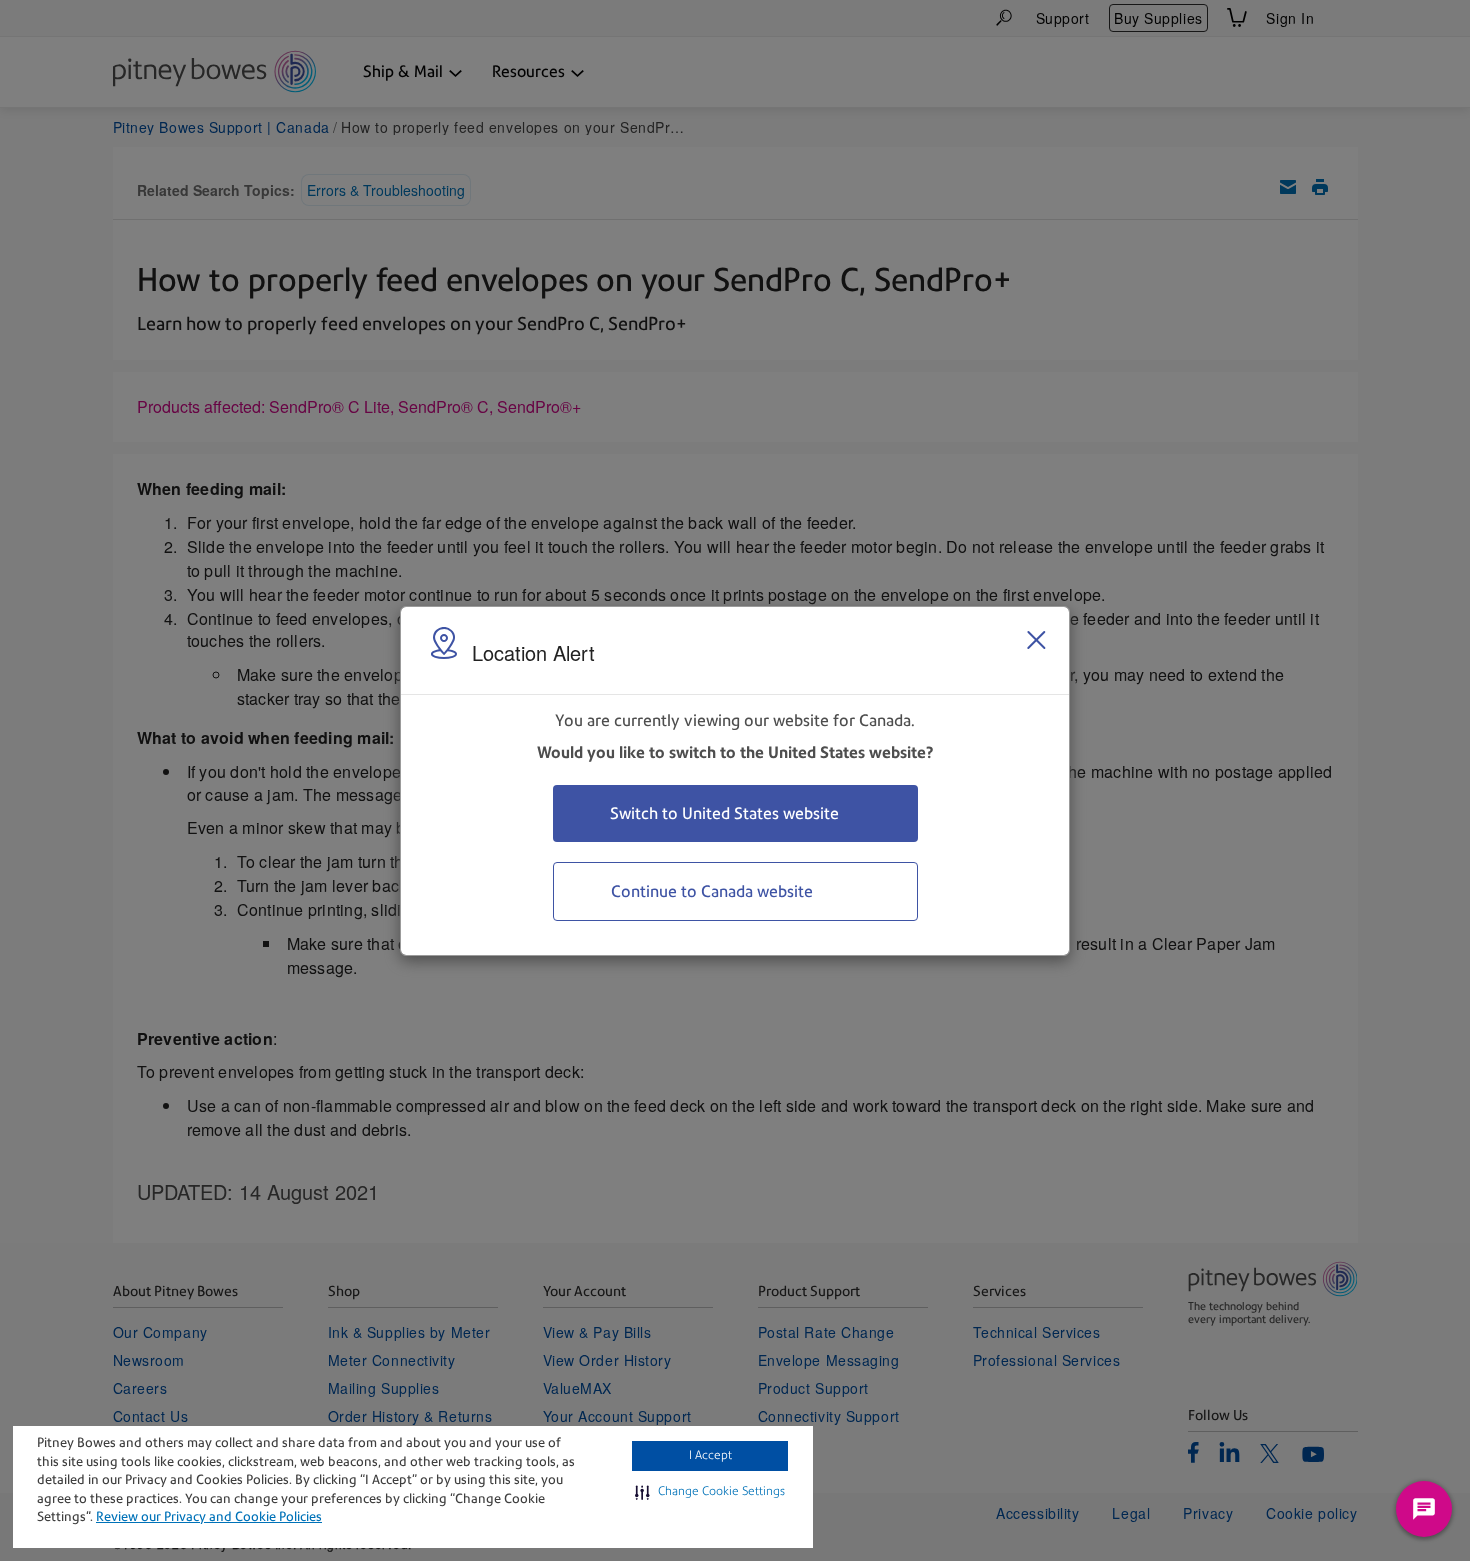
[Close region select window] (1036, 640)
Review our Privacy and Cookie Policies (209, 1516)
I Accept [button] (710, 1455)
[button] (710, 1492)
